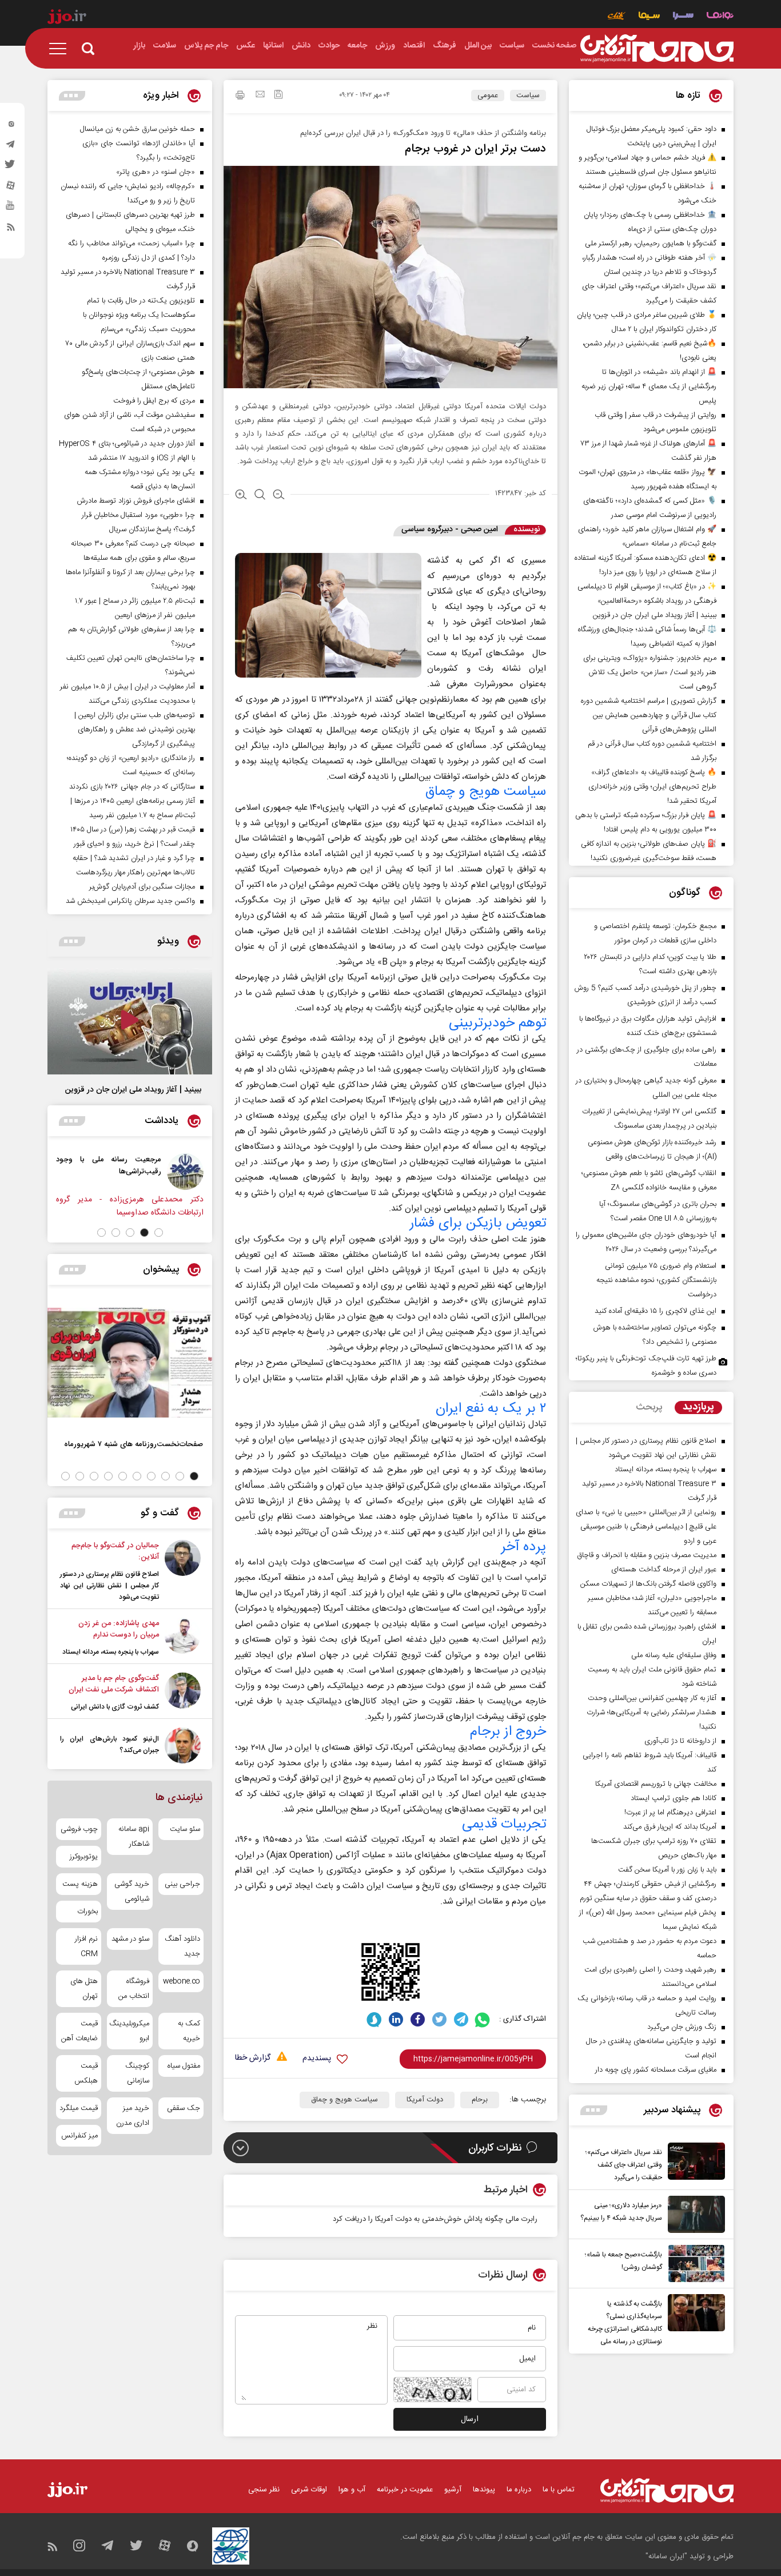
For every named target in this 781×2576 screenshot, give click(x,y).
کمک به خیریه (189, 2031)
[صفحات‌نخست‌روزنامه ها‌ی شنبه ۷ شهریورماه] (130, 1363)
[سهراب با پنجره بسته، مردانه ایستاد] (183, 1638)
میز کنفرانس (79, 2136)
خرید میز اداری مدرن (132, 2116)
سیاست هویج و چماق (344, 2100)
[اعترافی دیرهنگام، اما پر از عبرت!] (91, 1172)
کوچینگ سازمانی (137, 2073)
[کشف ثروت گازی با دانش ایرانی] (183, 1693)
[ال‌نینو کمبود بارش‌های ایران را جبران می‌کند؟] (183, 1745)
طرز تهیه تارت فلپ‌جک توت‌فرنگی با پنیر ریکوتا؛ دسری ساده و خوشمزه (646, 1366)
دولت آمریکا (425, 2100)
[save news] (278, 96)
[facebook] (418, 2019)
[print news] (240, 97)
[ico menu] (61, 49)
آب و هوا (352, 2490)
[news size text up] (241, 496)
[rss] (11, 229)
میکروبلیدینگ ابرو (129, 2031)
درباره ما (519, 2490)
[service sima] (649, 17)
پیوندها (484, 2490)
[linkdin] (396, 2019)
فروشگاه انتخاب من (134, 1989)
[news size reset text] (260, 496)
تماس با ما (559, 2490)
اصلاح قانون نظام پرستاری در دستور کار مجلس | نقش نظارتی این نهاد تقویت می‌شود (109, 1586)
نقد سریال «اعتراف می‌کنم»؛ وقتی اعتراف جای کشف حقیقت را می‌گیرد (624, 2165)
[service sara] (683, 17)
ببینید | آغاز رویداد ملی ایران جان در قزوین (133, 1090)
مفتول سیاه (184, 2066)
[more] (594, 2110)
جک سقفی (184, 2108)
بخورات (87, 1912)
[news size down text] (279, 496)
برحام (480, 2100)
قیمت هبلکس (86, 2073)
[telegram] (11, 147)
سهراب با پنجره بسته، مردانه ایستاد (111, 1652)
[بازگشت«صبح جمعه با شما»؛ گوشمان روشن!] (694, 2264)
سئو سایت (185, 1829)
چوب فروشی (79, 1829)
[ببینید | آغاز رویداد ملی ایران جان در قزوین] (130, 1021)
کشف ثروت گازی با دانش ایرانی (115, 1707)
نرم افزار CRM (86, 1946)
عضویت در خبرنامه (405, 2490)
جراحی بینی (182, 1884)
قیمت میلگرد (79, 2108)
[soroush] (374, 2019)
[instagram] (11, 126)
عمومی (488, 95)
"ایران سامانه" (666, 2557)
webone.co (182, 1981)
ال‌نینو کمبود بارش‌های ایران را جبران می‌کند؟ (109, 1745)
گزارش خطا (253, 2058)
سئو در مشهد (130, 1939)
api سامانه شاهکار (134, 1837)
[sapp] (11, 209)
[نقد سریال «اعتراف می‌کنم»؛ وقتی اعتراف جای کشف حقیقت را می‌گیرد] (694, 2163)
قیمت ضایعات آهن (79, 2031)
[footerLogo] (667, 2491)
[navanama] (720, 17)
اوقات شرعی (309, 2490)
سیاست (528, 95)
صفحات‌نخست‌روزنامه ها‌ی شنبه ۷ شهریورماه (134, 1444)
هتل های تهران (84, 1989)
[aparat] (11, 188)
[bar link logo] (67, 18)
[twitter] (11, 168)
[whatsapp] (483, 2019)
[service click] (617, 17)
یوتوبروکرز (84, 1857)
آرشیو (453, 2490)
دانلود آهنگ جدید (182, 1946)
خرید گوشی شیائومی (132, 1892)
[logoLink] (657, 49)
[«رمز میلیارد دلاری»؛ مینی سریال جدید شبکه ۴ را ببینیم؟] (694, 2214)
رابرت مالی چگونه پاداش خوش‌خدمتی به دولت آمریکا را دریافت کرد (435, 2219)
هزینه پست (80, 1884)
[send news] (260, 95)
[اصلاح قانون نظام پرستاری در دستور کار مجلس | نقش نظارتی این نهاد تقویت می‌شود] (183, 1571)
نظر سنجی (264, 2490)
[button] (159, 1233)
